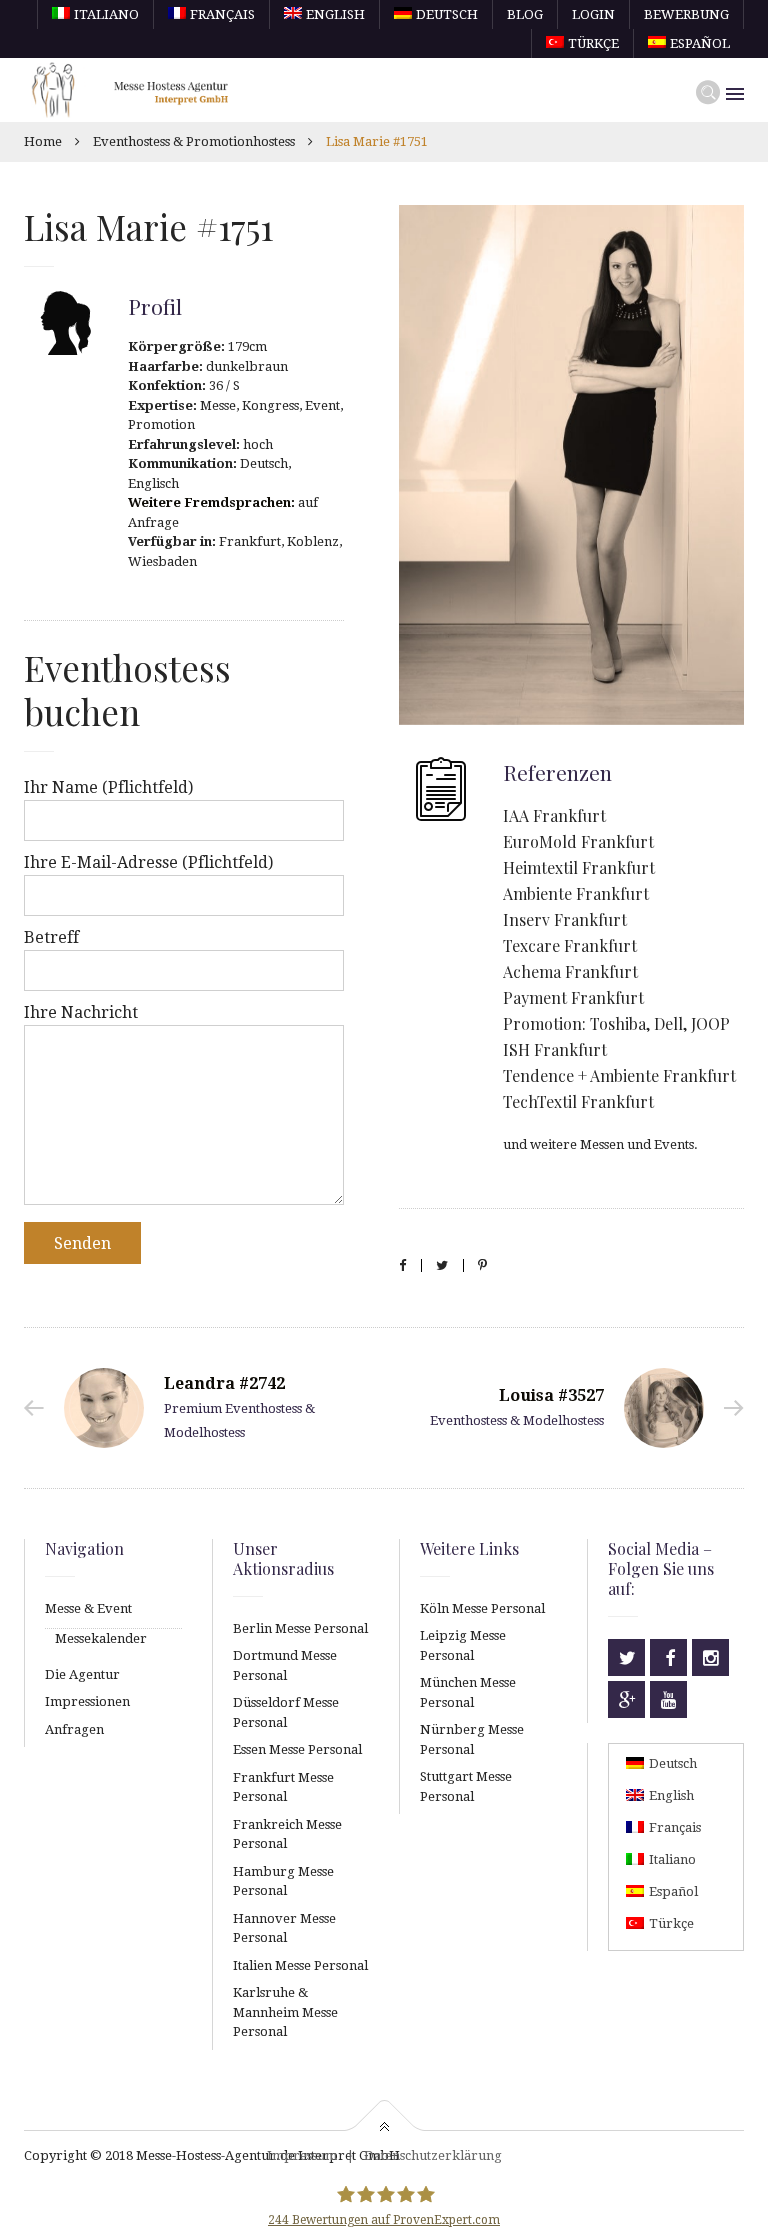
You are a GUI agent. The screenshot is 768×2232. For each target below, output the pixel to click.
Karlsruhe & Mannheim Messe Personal (285, 2012)
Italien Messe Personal (300, 1965)
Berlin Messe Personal (300, 1628)
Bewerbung (686, 14)
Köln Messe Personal (482, 1608)
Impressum (302, 2155)
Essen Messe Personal (297, 1749)
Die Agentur (82, 1674)
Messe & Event (88, 1608)
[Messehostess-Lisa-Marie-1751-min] (571, 465)
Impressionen (87, 1701)
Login (593, 14)
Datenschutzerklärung (433, 2155)
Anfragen (74, 1729)
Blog (525, 14)
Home (43, 141)
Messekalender (101, 1638)
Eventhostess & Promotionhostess (194, 141)
